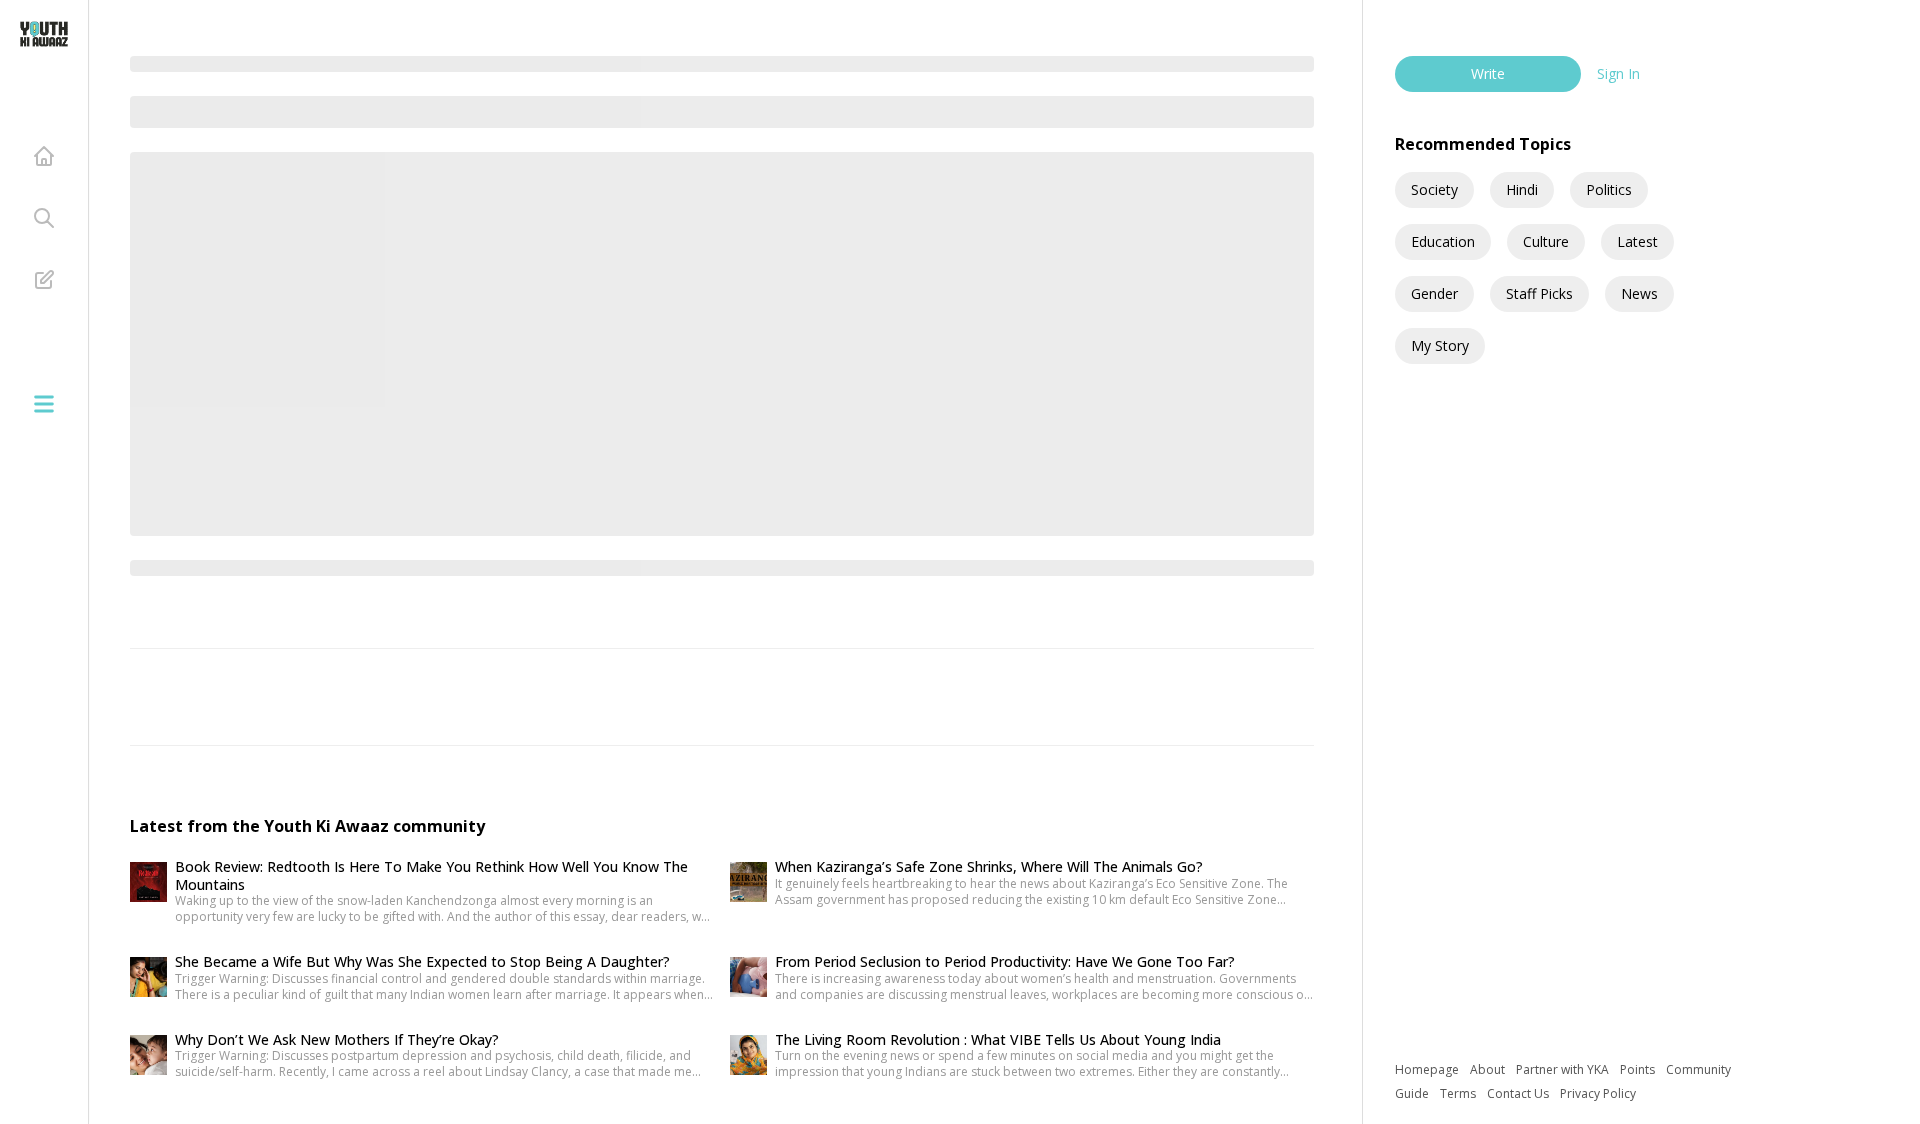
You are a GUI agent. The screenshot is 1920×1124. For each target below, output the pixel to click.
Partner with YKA (1564, 1069)
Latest (1637, 241)
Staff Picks (1539, 293)
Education (1443, 241)
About (1489, 1069)
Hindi (1522, 189)
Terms (1459, 1093)
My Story (1440, 345)
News (1639, 293)
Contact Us (1519, 1093)
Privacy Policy (1598, 1093)
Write (1488, 73)
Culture (1546, 241)
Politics (1609, 189)
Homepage (1428, 1069)
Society (1434, 189)
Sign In (1618, 73)
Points (1639, 1069)
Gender (1434, 293)
